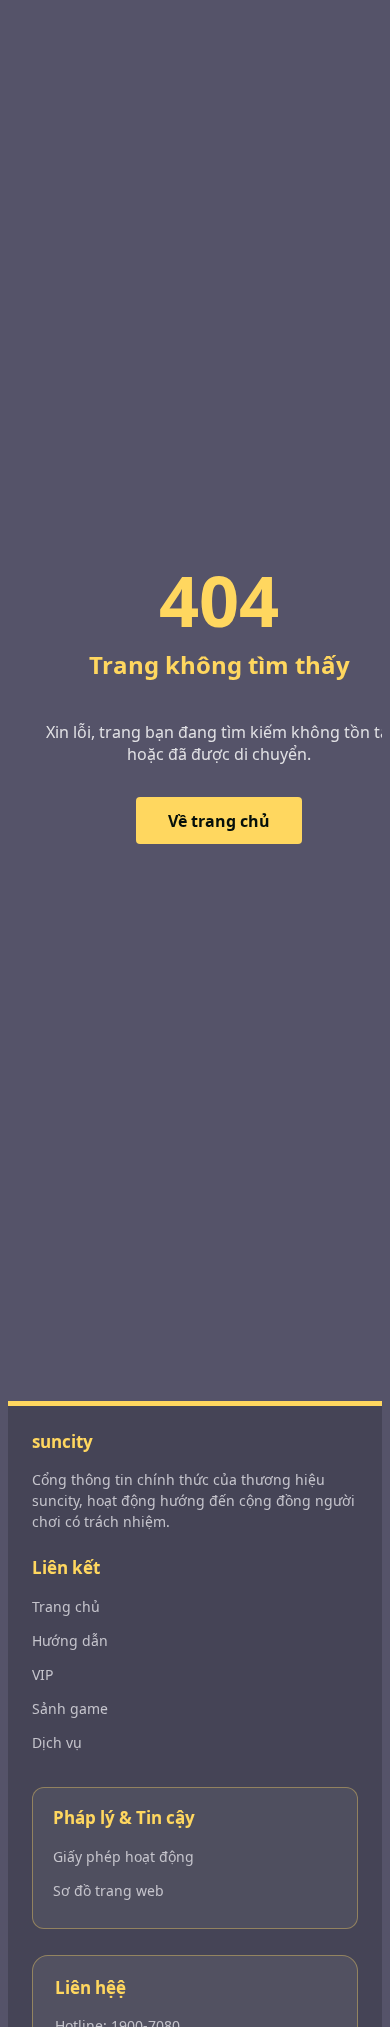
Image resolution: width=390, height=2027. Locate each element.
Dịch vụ (57, 1742)
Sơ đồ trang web (108, 1890)
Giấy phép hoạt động (123, 1856)
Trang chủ (66, 1606)
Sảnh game (70, 1708)
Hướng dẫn (70, 1640)
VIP (42, 1674)
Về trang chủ (219, 821)
